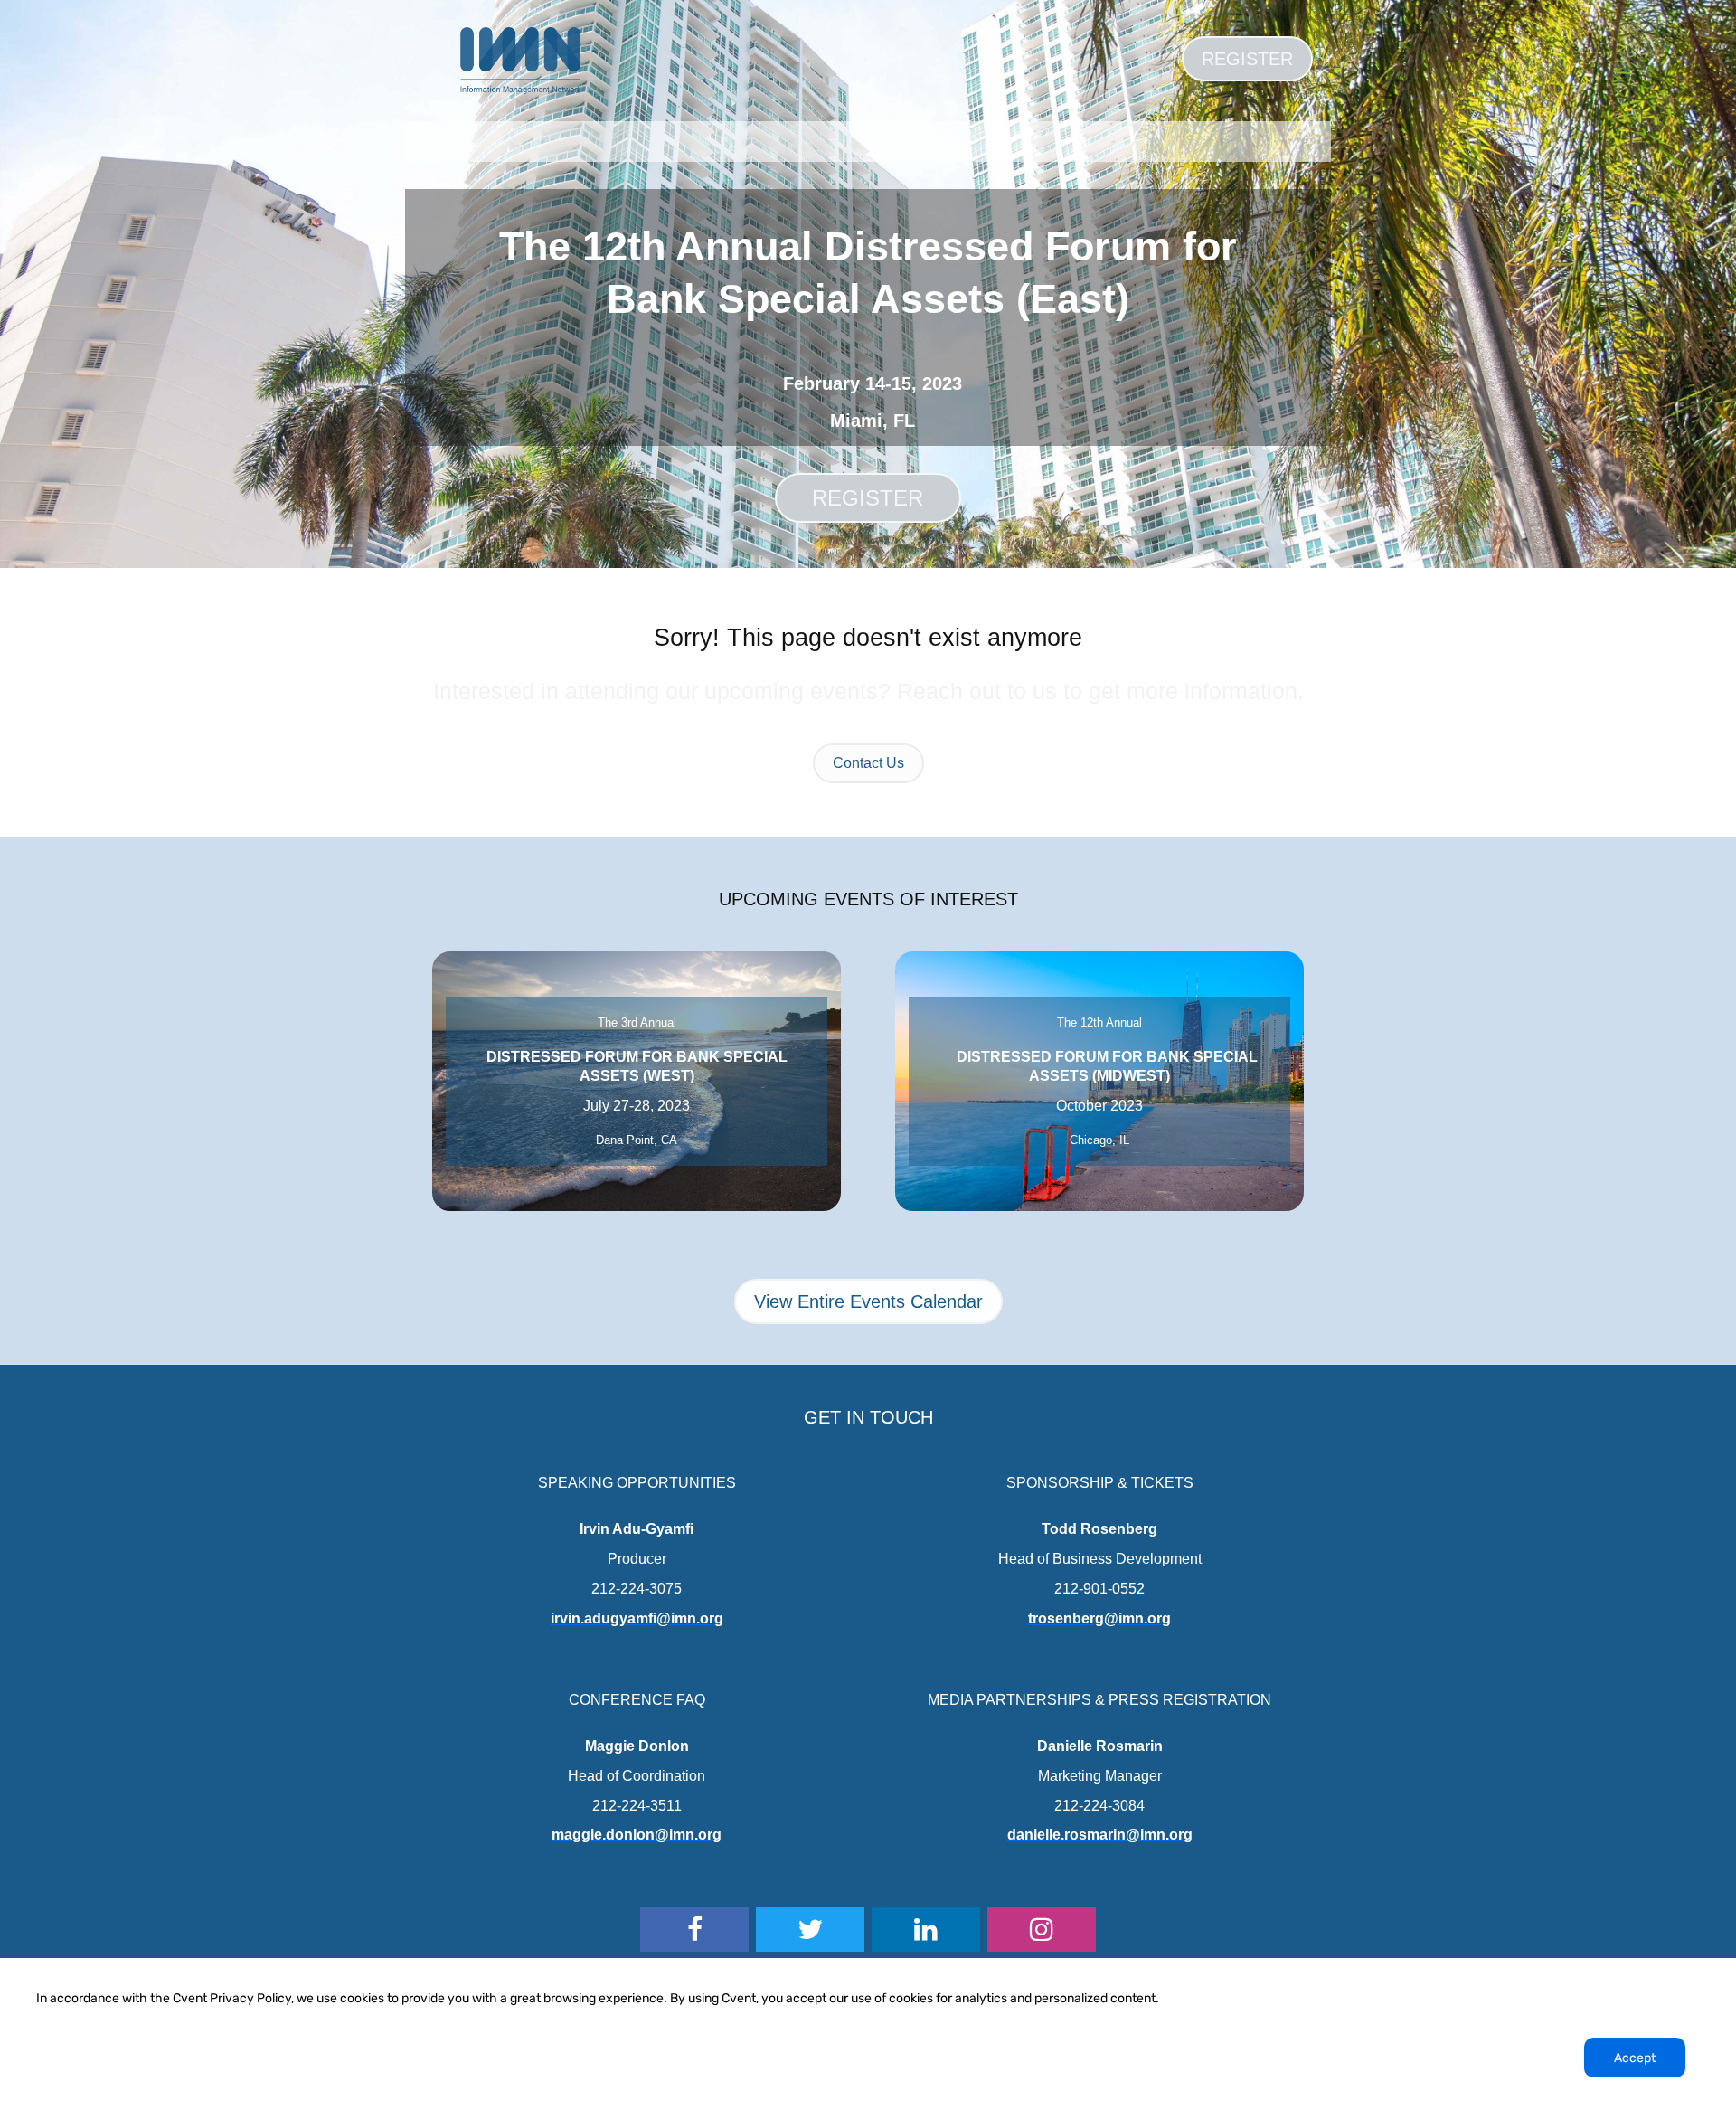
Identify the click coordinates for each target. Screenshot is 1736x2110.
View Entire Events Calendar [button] (868, 1301)
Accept (1635, 2058)
